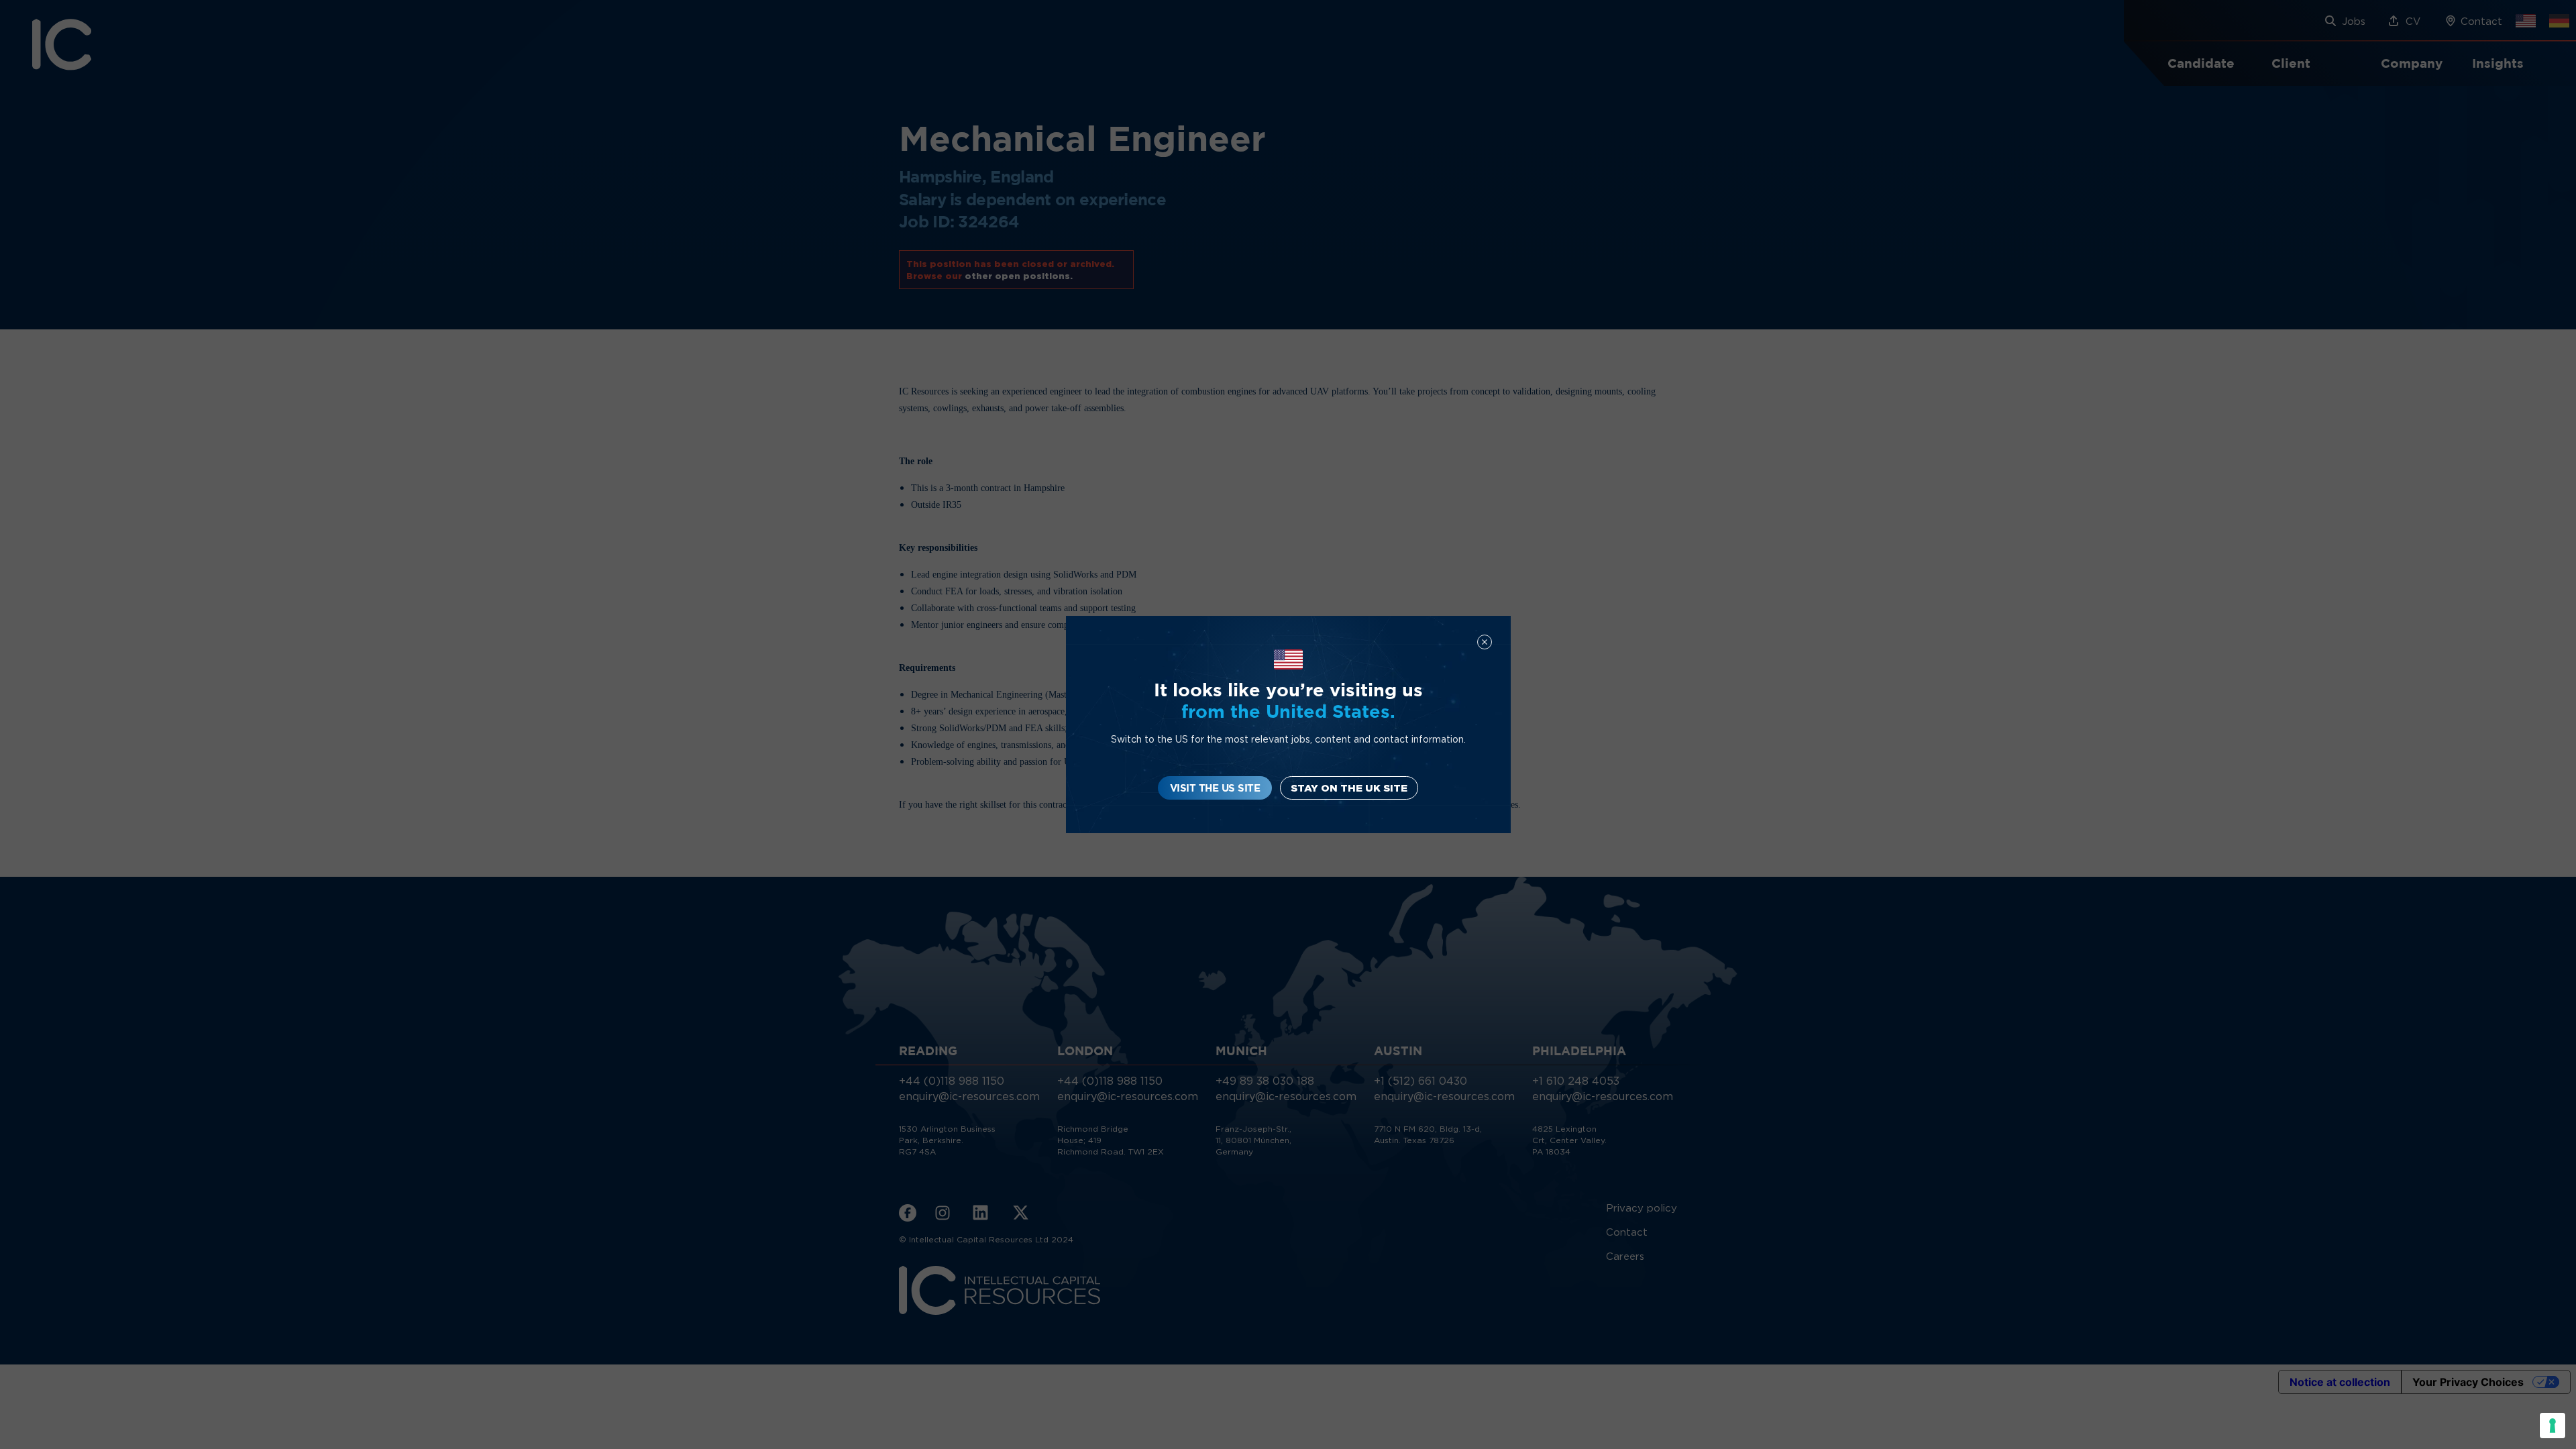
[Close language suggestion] (1485, 642)
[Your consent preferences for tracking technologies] (2553, 1426)
